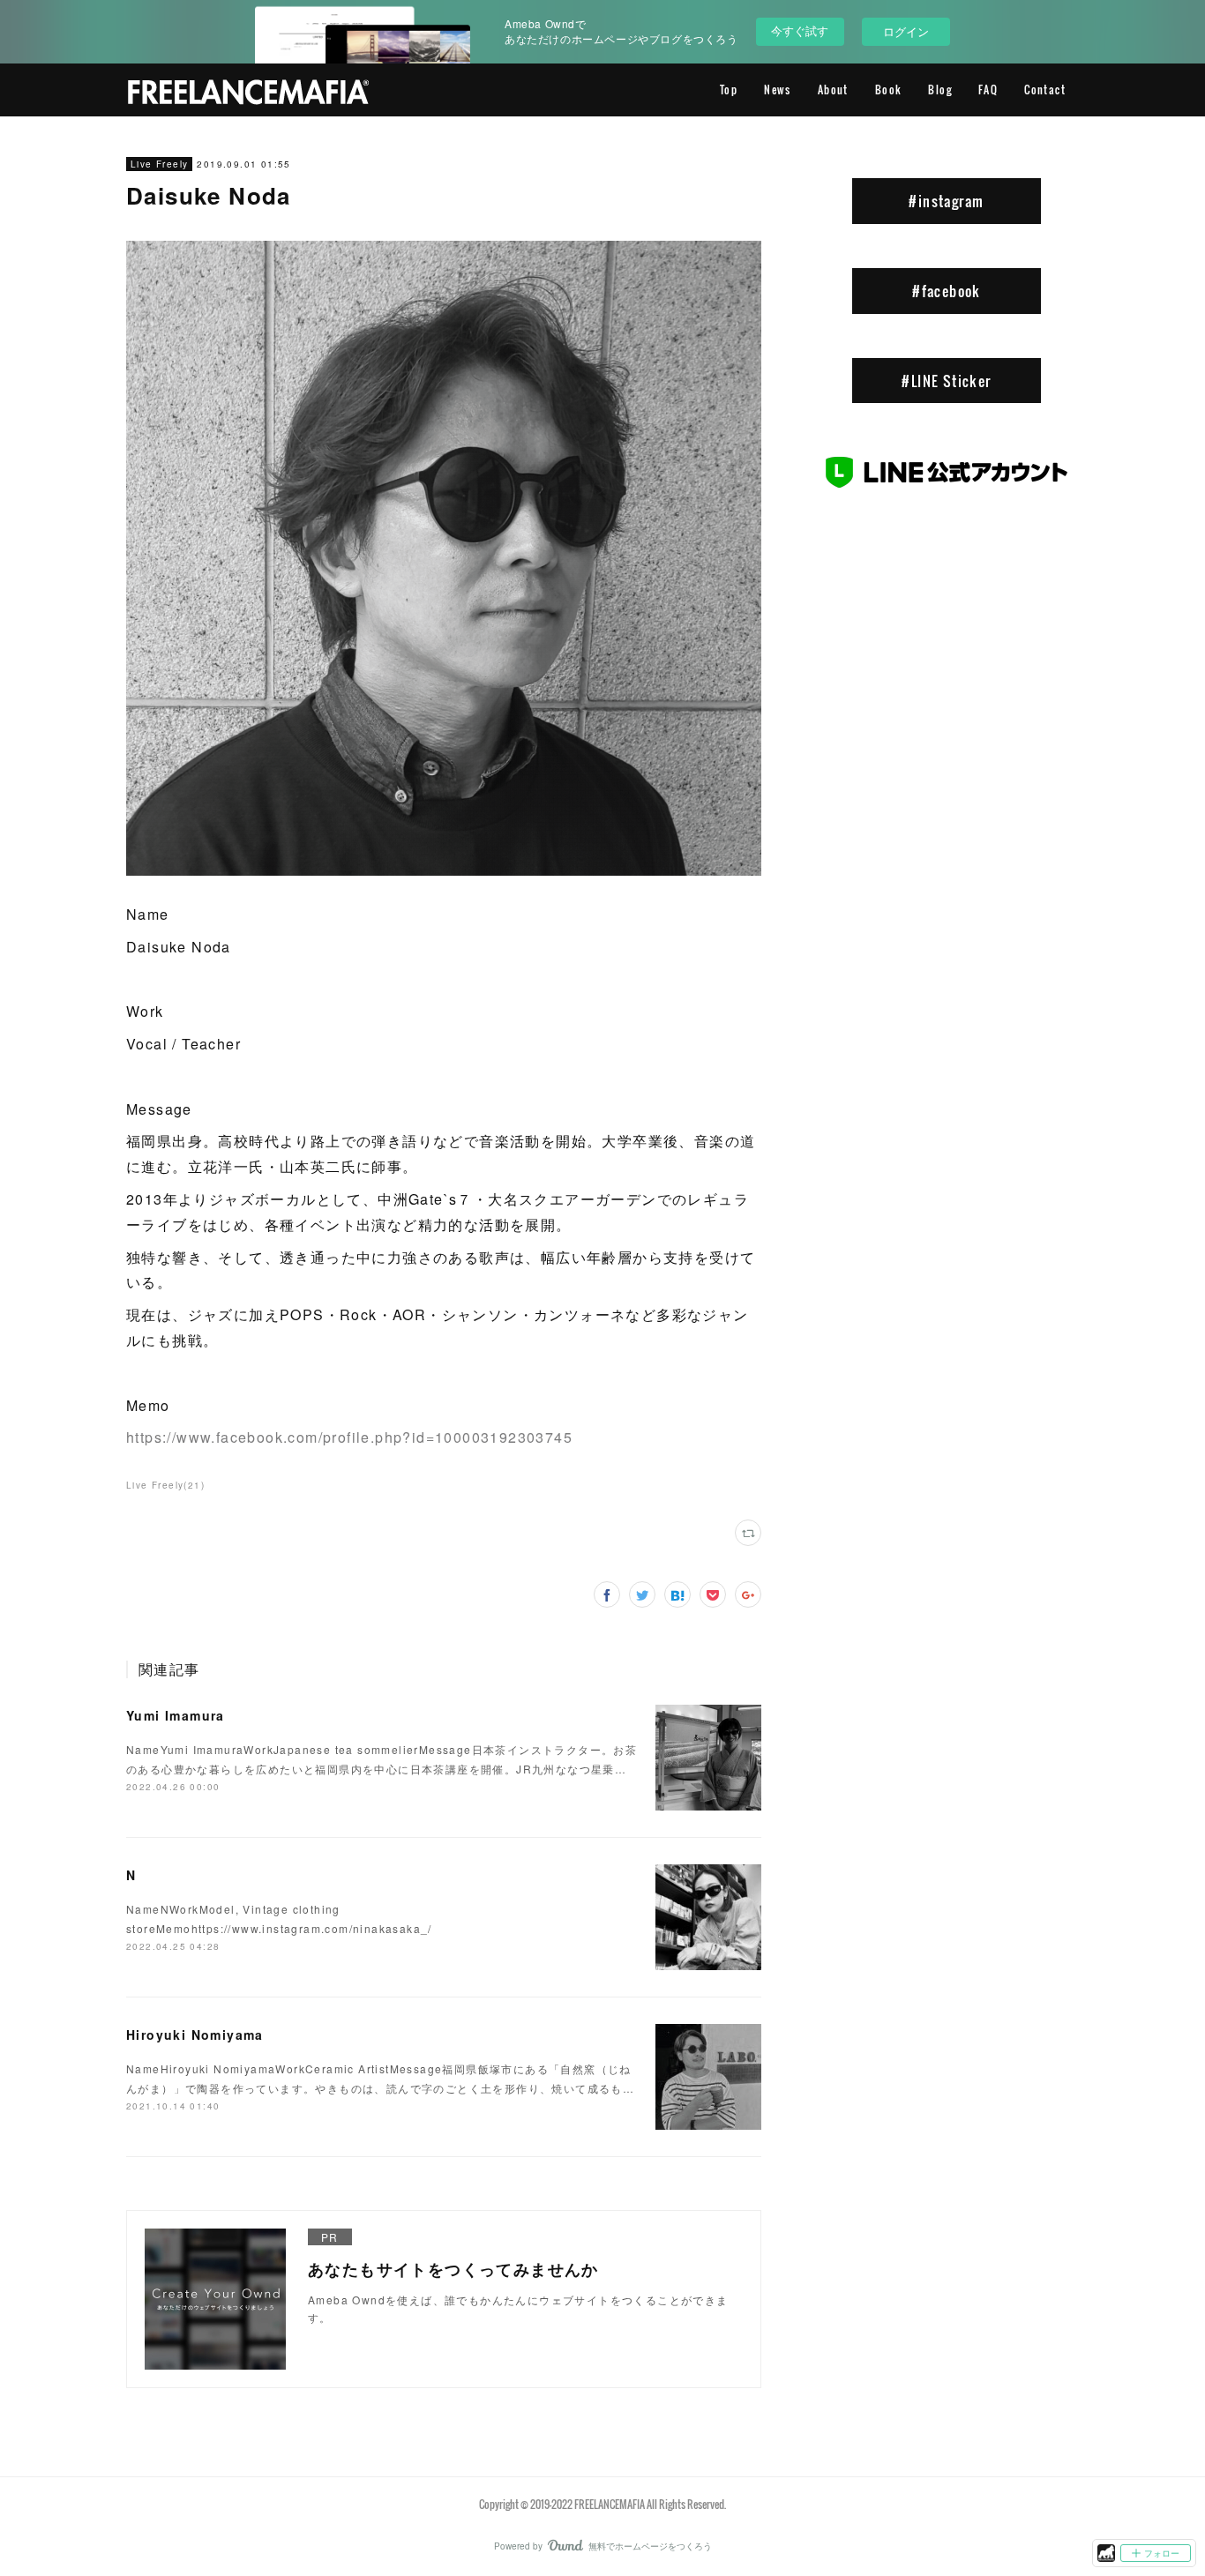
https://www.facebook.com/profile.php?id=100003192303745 (349, 1437)
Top (729, 90)
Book (889, 90)
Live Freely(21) (165, 1485)
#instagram (946, 201)
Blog (940, 90)
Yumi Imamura (176, 1715)
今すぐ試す (800, 30)
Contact (1045, 90)
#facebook (947, 291)
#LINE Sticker (946, 381)
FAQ (988, 90)
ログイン (906, 31)
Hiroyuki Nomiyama (195, 2035)
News (778, 90)
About (833, 90)
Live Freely (159, 164)
